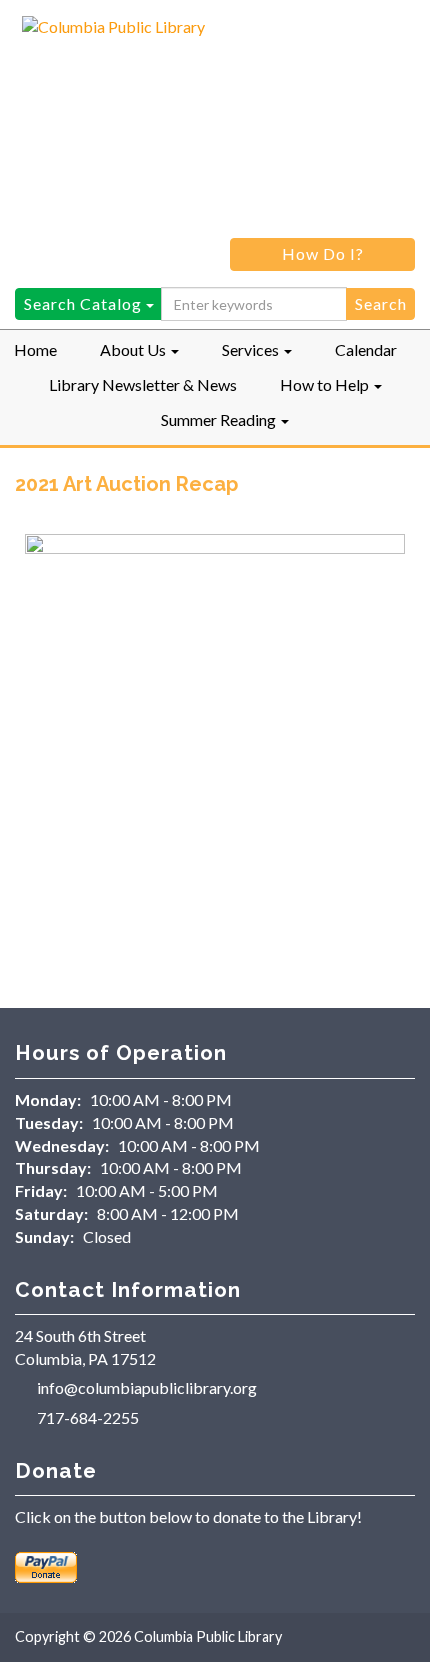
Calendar (366, 349)
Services (252, 349)
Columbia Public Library (208, 1636)
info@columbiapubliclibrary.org (147, 1387)
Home (35, 349)
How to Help (326, 384)
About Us (134, 349)
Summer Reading (220, 419)
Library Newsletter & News (143, 384)
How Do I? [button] (323, 253)
